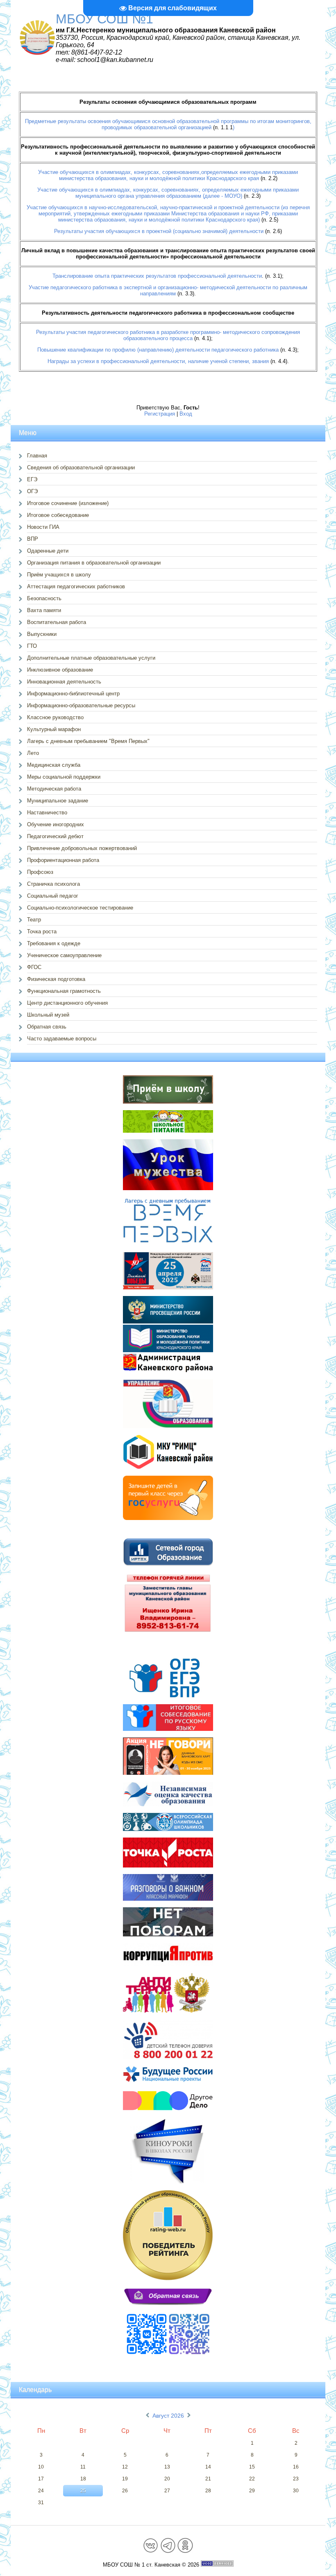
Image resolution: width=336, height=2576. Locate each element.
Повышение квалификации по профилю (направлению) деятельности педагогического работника (158, 350)
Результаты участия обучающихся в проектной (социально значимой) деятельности (159, 231)
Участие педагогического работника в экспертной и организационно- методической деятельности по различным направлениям (168, 290)
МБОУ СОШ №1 (104, 19)
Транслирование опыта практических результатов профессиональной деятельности (157, 276)
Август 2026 (168, 2416)
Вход (186, 414)
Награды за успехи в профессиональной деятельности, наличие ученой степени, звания (158, 361)
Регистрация (160, 414)
